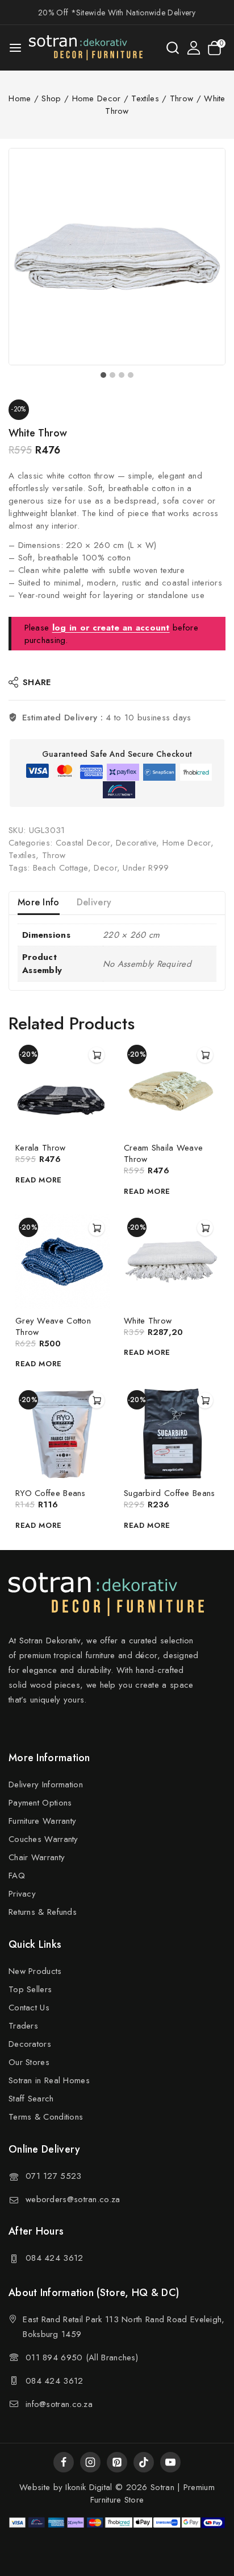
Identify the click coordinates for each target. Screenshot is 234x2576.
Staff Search (31, 2099)
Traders (23, 2026)
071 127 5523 (54, 2176)
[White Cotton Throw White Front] (117, 257)
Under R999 (146, 868)
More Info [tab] (39, 902)
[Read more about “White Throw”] (205, 1228)
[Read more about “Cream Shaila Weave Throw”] (205, 1055)
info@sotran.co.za (59, 2404)
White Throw (148, 1321)
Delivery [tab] (94, 902)
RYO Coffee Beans (51, 1493)
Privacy (22, 1894)
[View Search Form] (173, 48)
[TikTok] (144, 2462)
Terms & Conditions (46, 2117)
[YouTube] (170, 2462)
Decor (105, 868)
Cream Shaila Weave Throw (163, 1153)
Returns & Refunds (43, 1912)
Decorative (136, 843)
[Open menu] (15, 48)
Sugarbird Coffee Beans (170, 1493)
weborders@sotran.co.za (73, 2199)
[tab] (103, 375)
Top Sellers (30, 1989)
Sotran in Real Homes (49, 2080)
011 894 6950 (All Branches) (82, 2357)
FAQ (17, 1876)
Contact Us (29, 2008)
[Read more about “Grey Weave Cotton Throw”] (97, 1228)
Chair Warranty (37, 1857)
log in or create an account (111, 628)
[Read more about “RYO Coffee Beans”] (97, 1400)
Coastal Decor (83, 843)
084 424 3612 (55, 2258)
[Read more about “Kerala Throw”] (97, 1055)
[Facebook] (64, 2462)
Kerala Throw (41, 1148)
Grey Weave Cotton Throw (53, 1326)
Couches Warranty (43, 1839)
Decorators (30, 2044)
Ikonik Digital (87, 2487)
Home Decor (187, 843)
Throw (54, 855)
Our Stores (29, 2062)
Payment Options (40, 1803)
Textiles (22, 855)
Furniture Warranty (42, 1821)
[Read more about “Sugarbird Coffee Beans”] (205, 1400)
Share (37, 682)
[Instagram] (90, 2462)
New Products (35, 1971)
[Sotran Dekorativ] (86, 48)
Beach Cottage (60, 868)
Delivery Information (46, 1784)
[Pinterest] (117, 2462)
